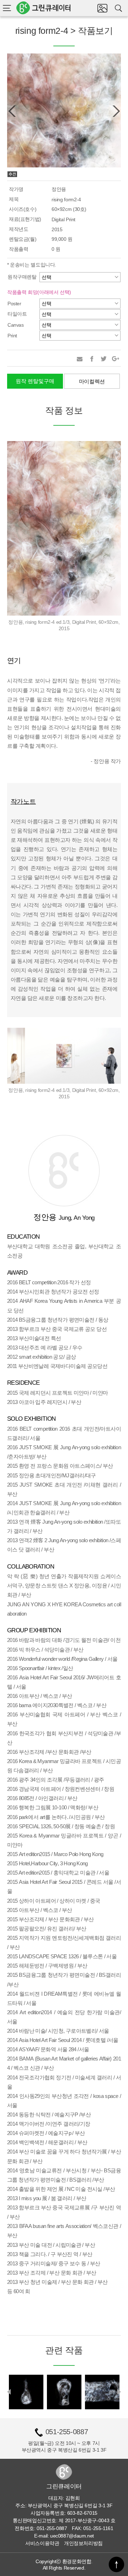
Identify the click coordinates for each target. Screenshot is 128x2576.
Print (12, 336)
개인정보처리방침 (83, 2543)
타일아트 (17, 314)
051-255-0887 (67, 2432)
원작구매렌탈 (22, 277)
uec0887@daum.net (72, 2536)
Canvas (16, 325)
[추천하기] (80, 359)
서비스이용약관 (42, 2543)
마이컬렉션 (92, 381)
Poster (14, 304)
